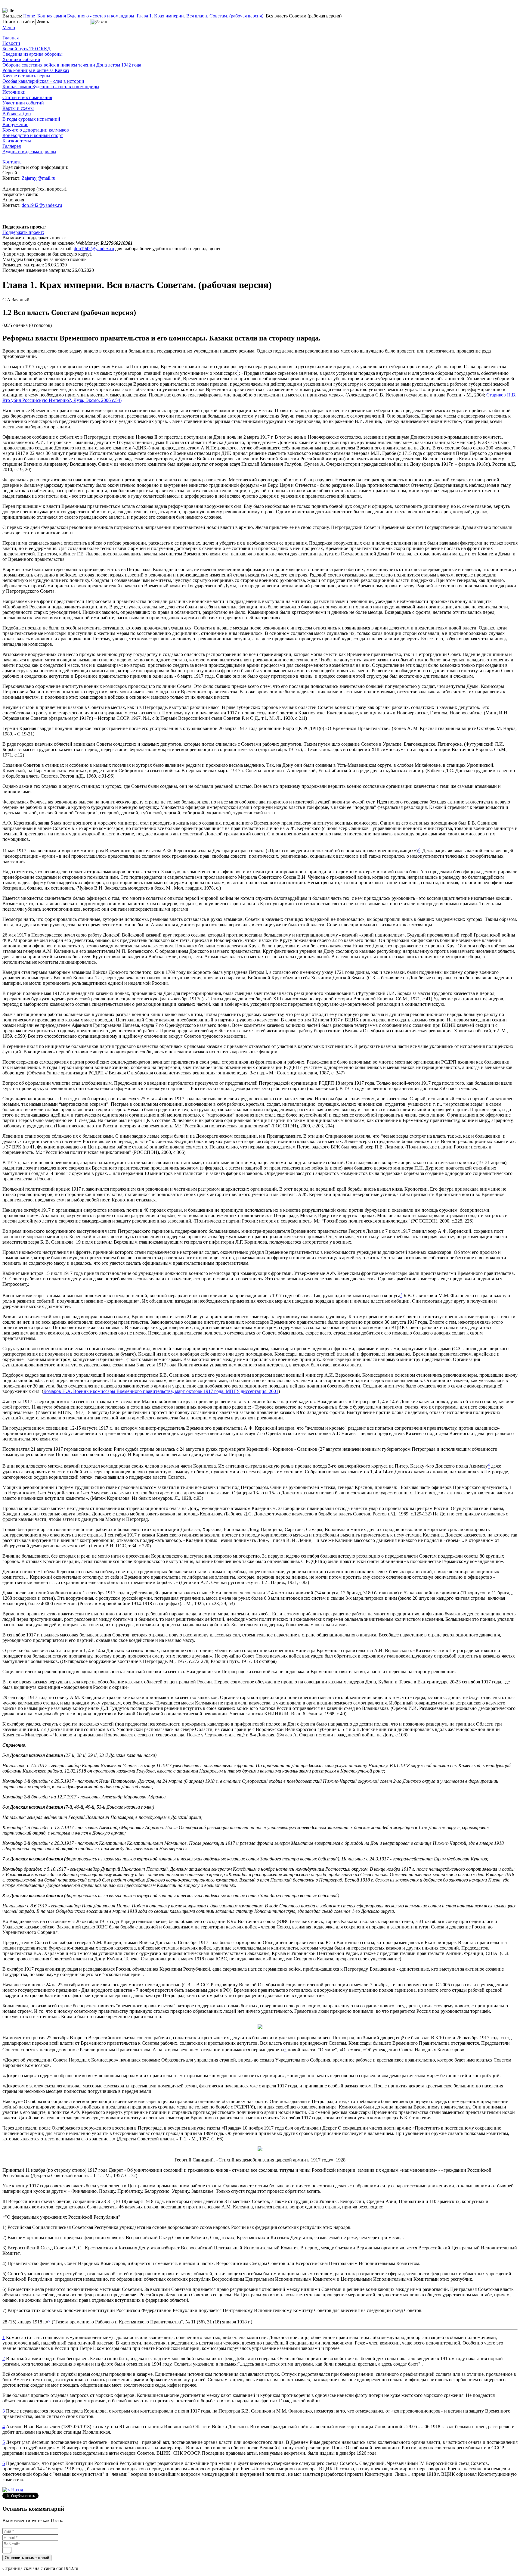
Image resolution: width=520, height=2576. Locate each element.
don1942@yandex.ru (42, 205)
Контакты (12, 162)
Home (29, 16)
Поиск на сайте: (19, 22)
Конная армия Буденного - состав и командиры (86, 16)
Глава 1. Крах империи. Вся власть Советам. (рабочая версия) (200, 16)
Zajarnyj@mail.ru (39, 178)
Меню (9, 28)
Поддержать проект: (23, 232)
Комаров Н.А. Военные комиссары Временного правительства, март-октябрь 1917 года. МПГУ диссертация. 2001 (161, 1391)
